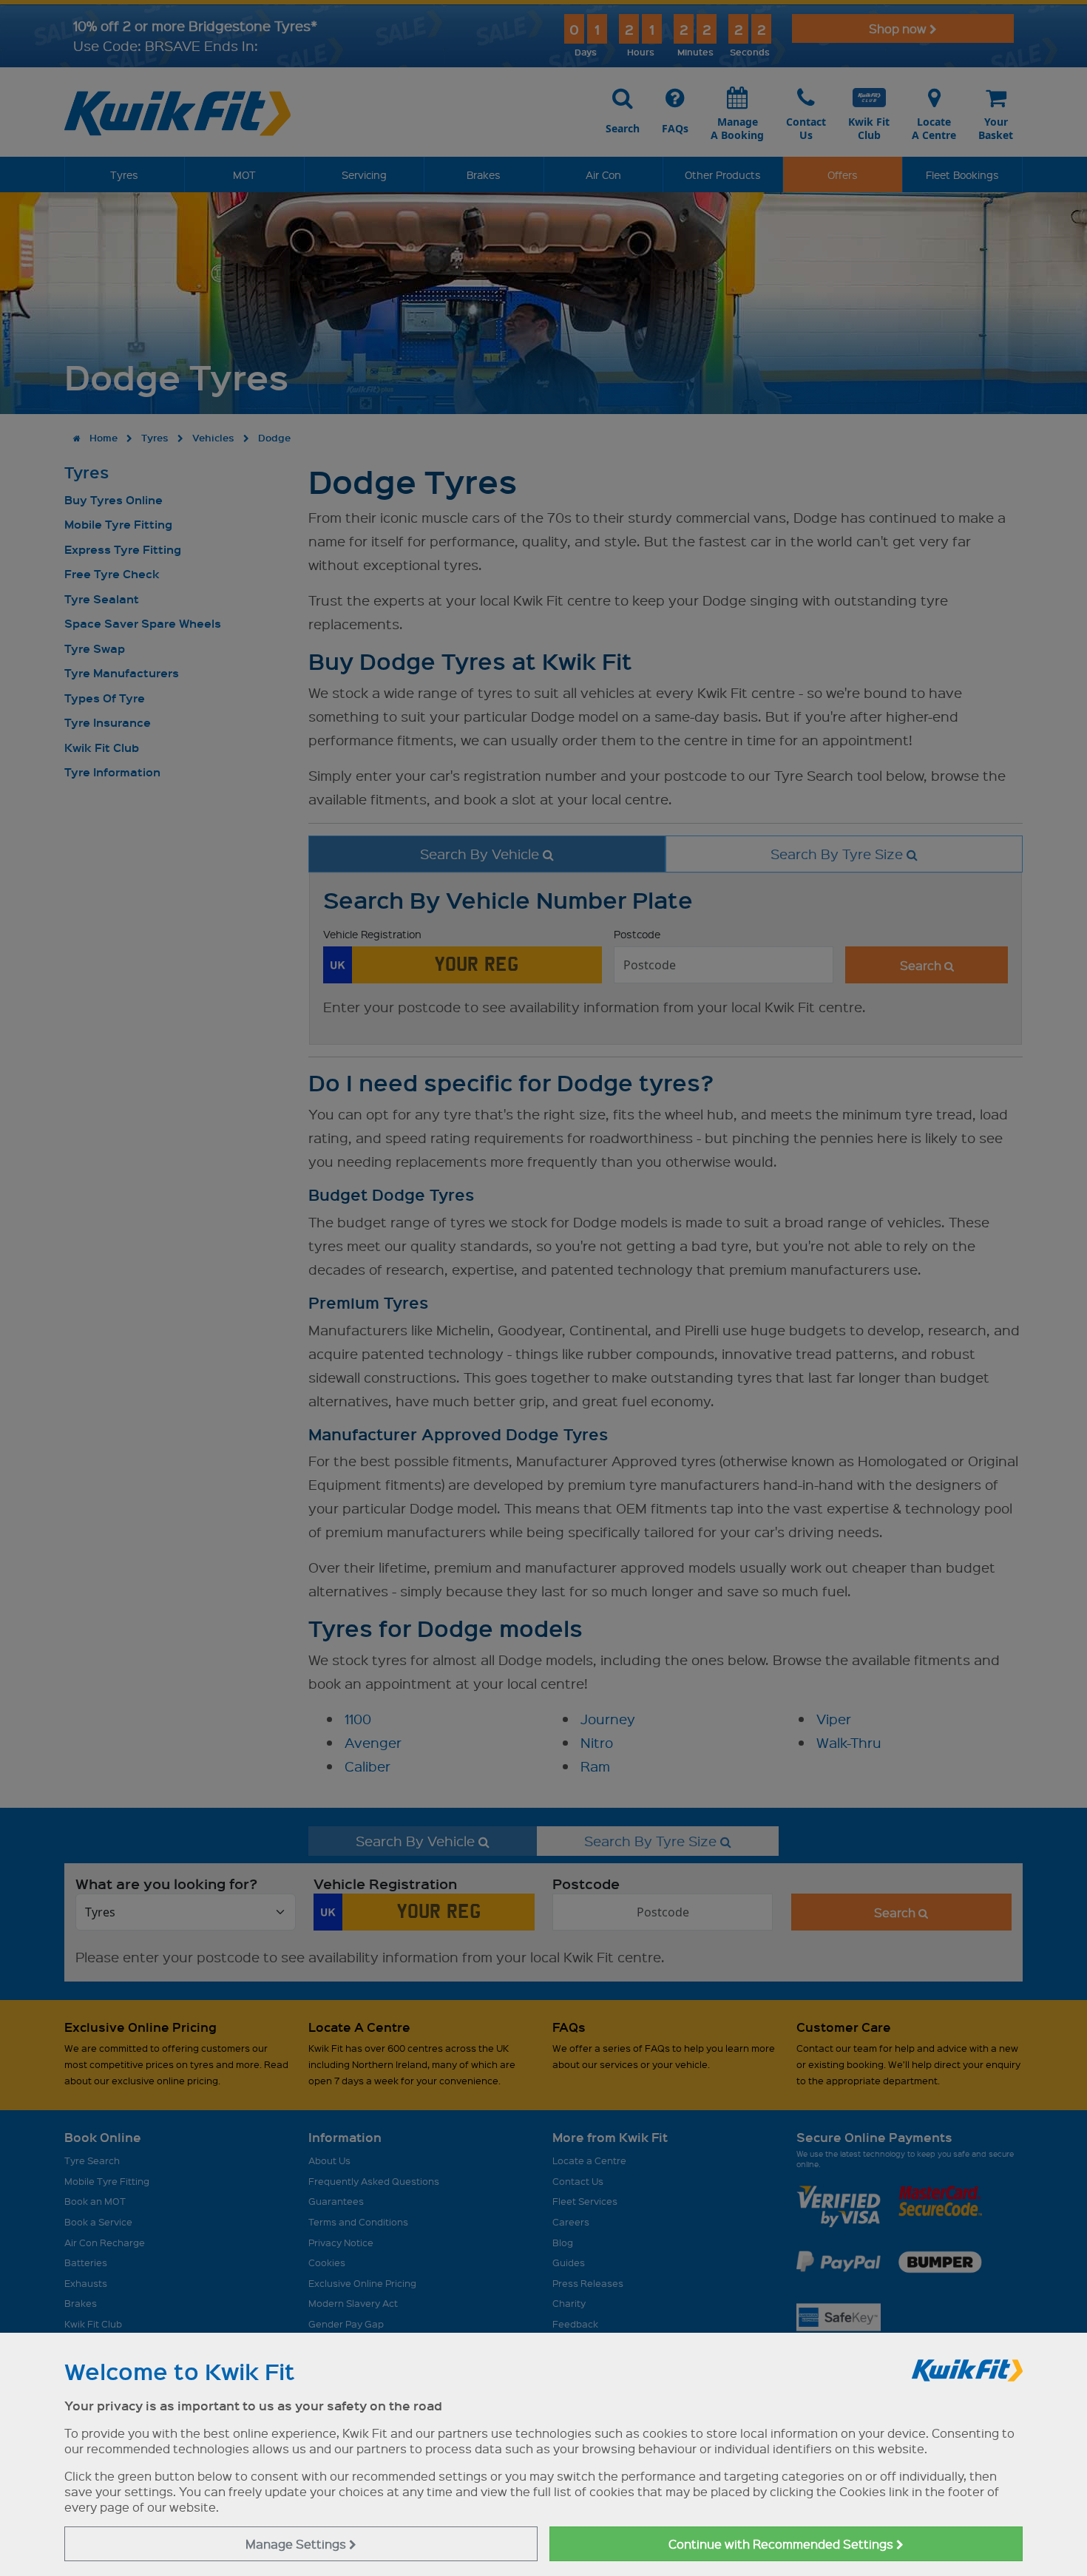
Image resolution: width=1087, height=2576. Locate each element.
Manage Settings (297, 2544)
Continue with (782, 2544)
